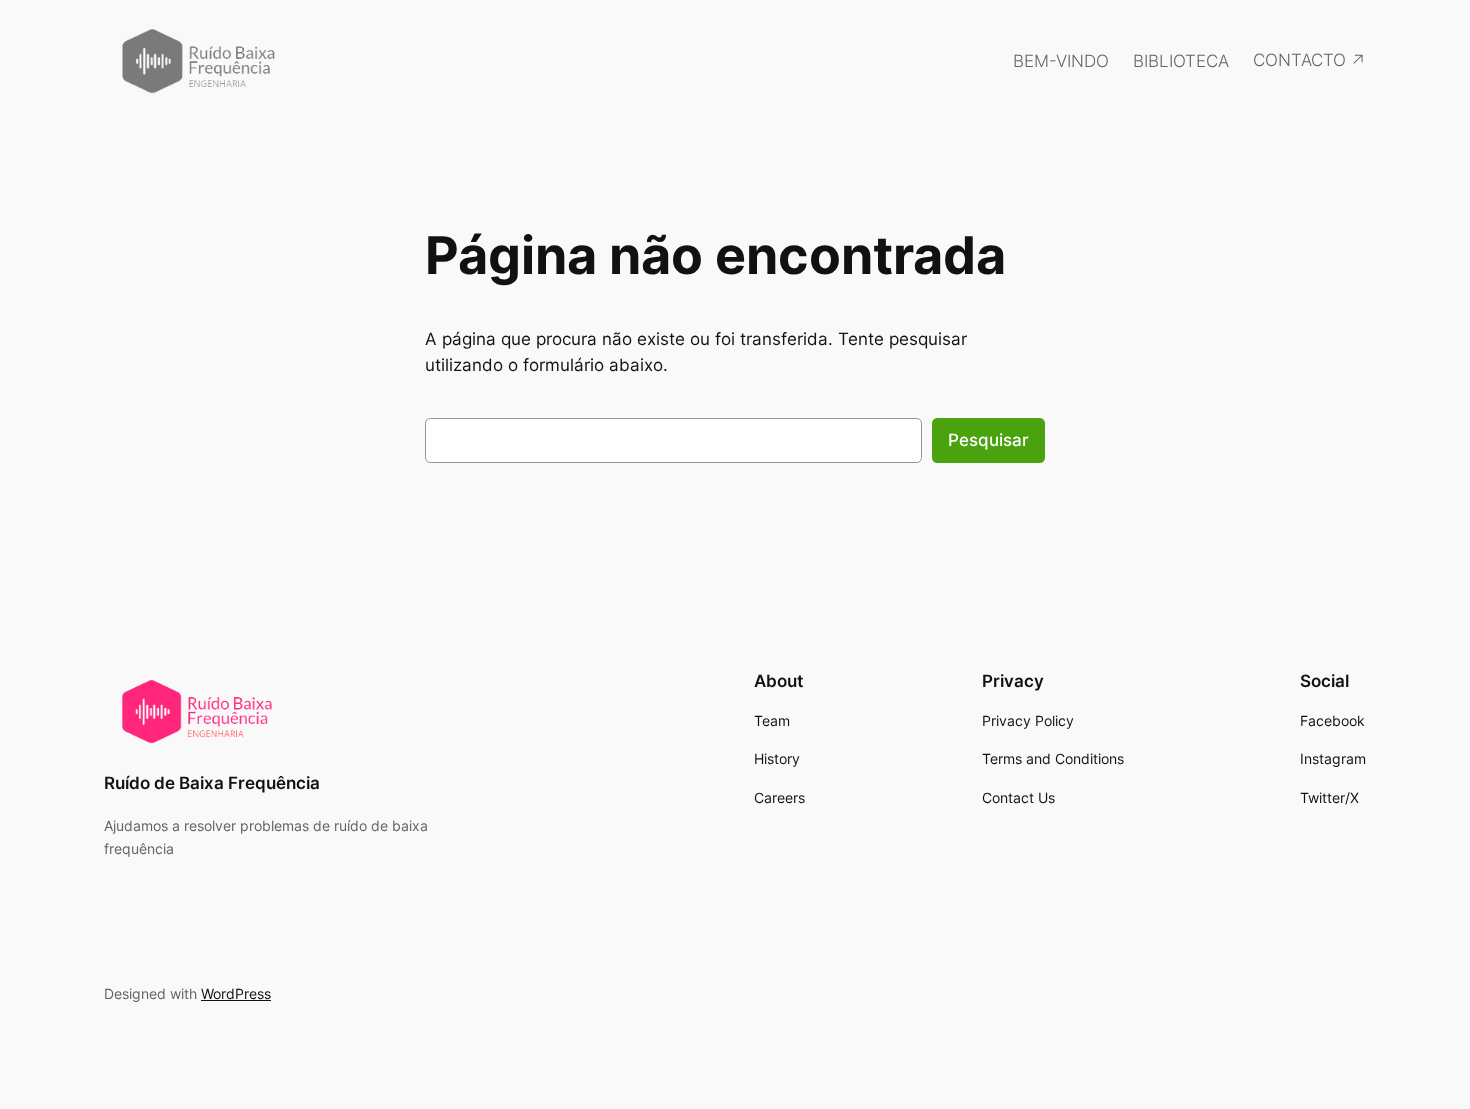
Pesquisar (988, 440)
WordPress (236, 993)
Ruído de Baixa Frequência (212, 783)
